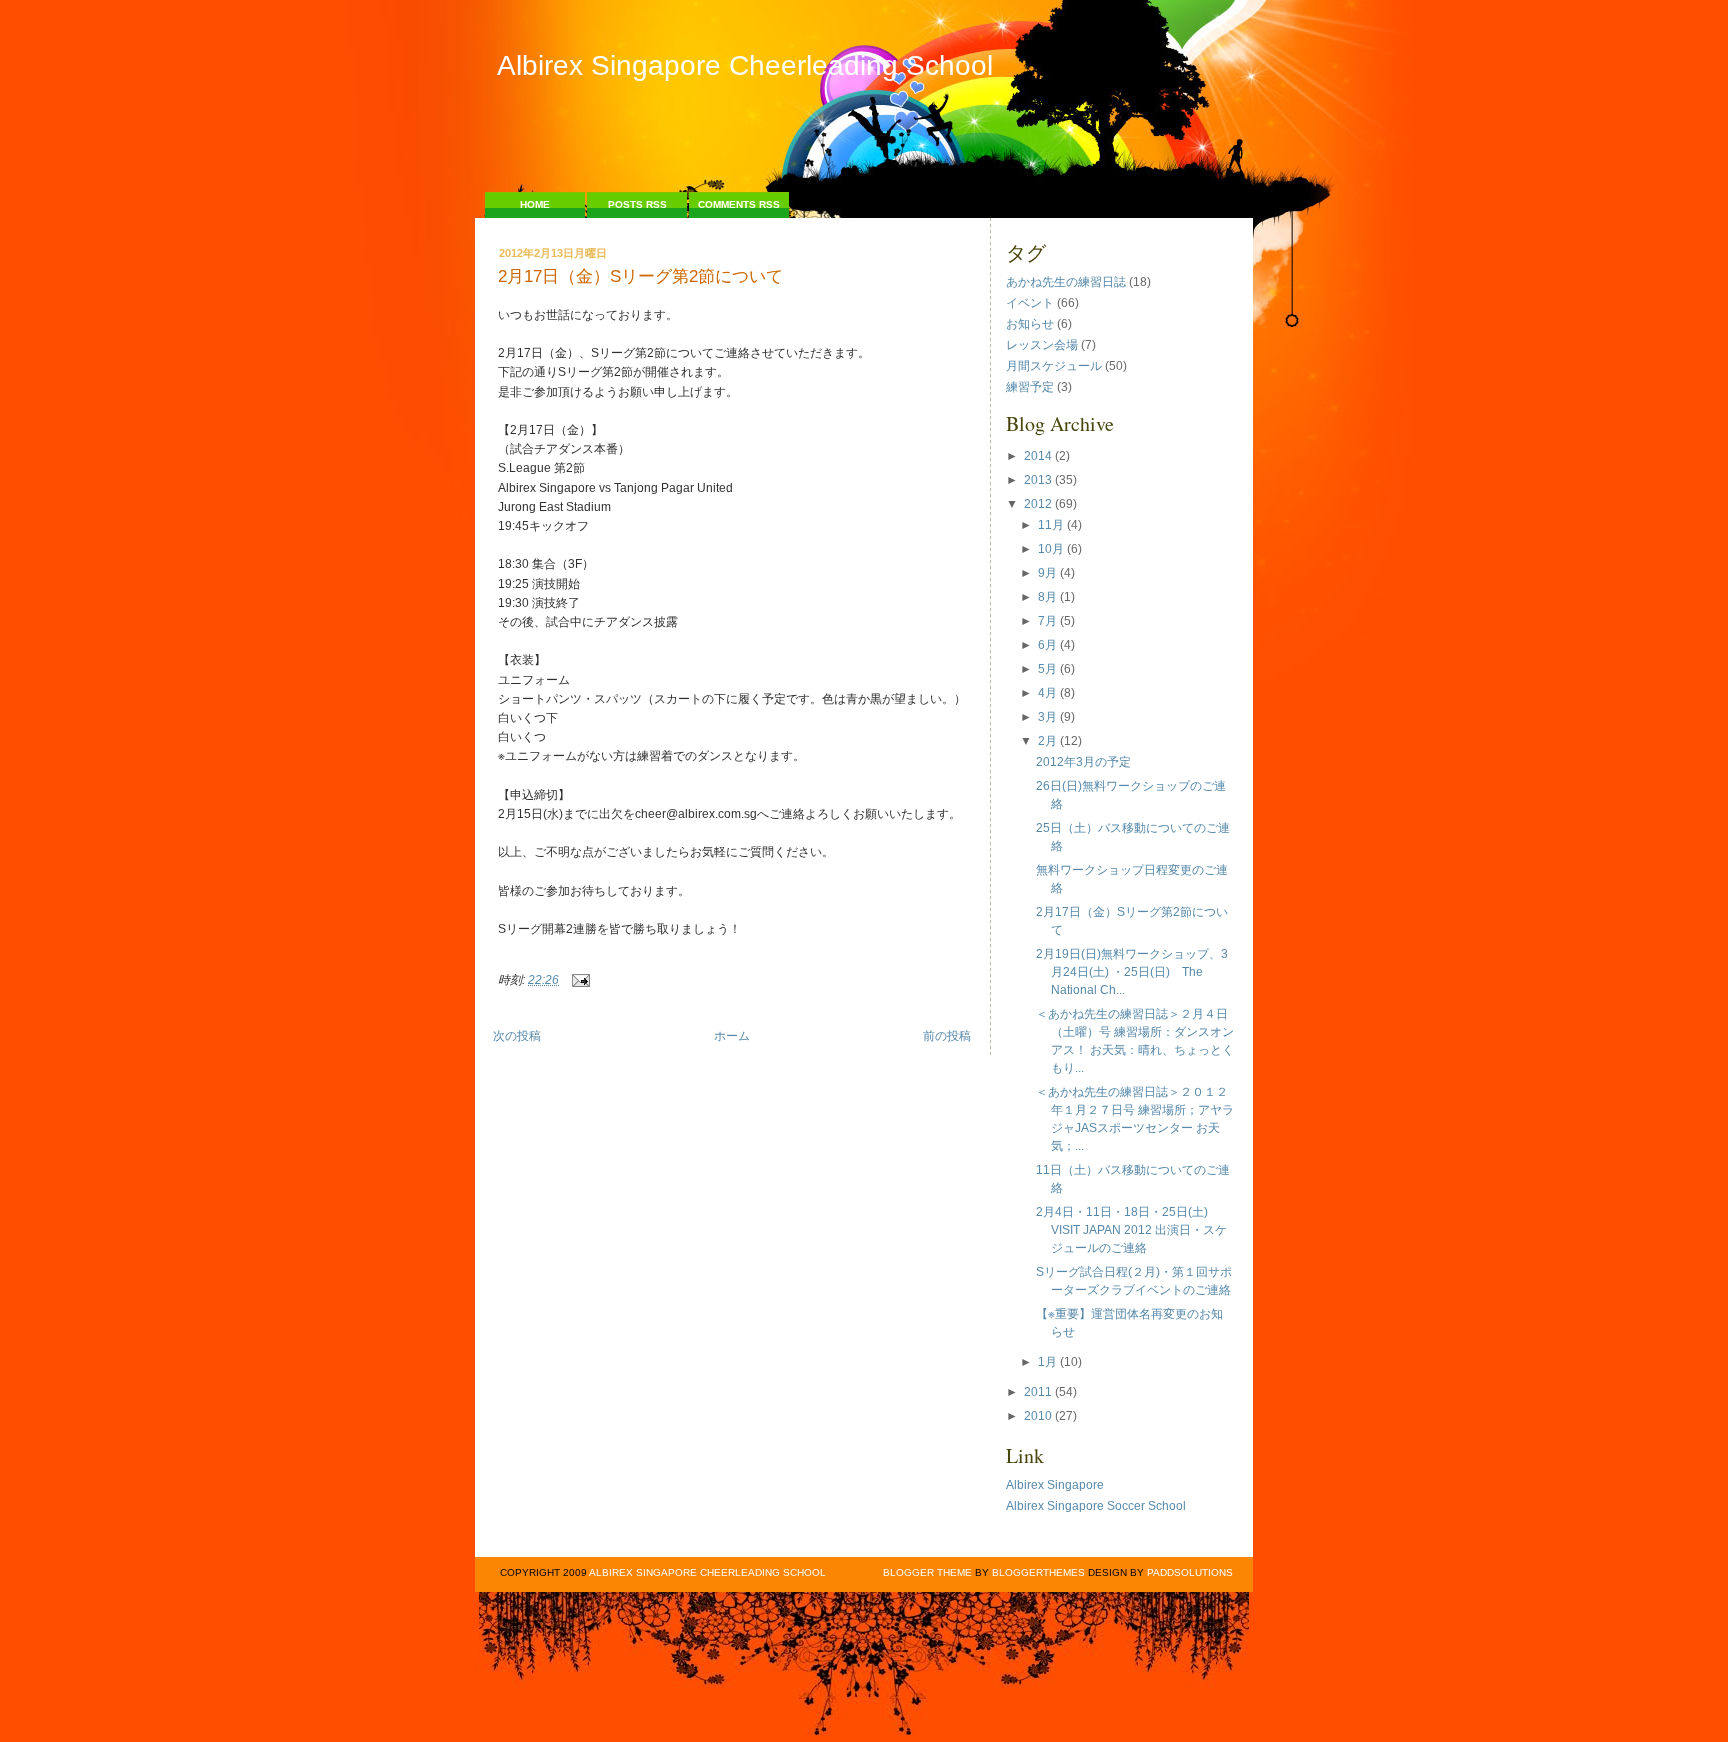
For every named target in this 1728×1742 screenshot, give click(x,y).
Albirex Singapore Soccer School (1096, 1506)
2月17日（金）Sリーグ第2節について (640, 277)
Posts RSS (637, 204)
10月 (1051, 549)
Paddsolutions (1190, 1572)
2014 (1038, 456)
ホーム (732, 1036)
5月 (1047, 669)
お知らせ (1030, 324)
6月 (1047, 645)
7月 (1047, 621)
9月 (1047, 573)
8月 (1047, 597)
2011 (1038, 1392)
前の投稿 (947, 1036)
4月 (1047, 693)
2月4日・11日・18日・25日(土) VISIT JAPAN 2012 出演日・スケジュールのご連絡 (1131, 1230)
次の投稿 (517, 1036)
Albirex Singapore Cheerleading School (745, 65)
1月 (1047, 1362)
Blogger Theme (927, 1572)
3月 (1047, 717)
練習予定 (1030, 387)
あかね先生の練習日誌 (1066, 282)
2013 (1038, 480)
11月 (1051, 525)
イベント (1030, 303)
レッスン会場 (1042, 345)
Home (535, 204)
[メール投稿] (578, 980)
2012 (1038, 504)
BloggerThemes (1037, 1572)
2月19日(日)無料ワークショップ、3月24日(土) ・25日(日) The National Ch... (1132, 972)
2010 (1038, 1416)
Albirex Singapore (1055, 1485)
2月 (1047, 741)
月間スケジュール (1054, 366)
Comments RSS (739, 204)
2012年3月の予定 (1083, 762)
